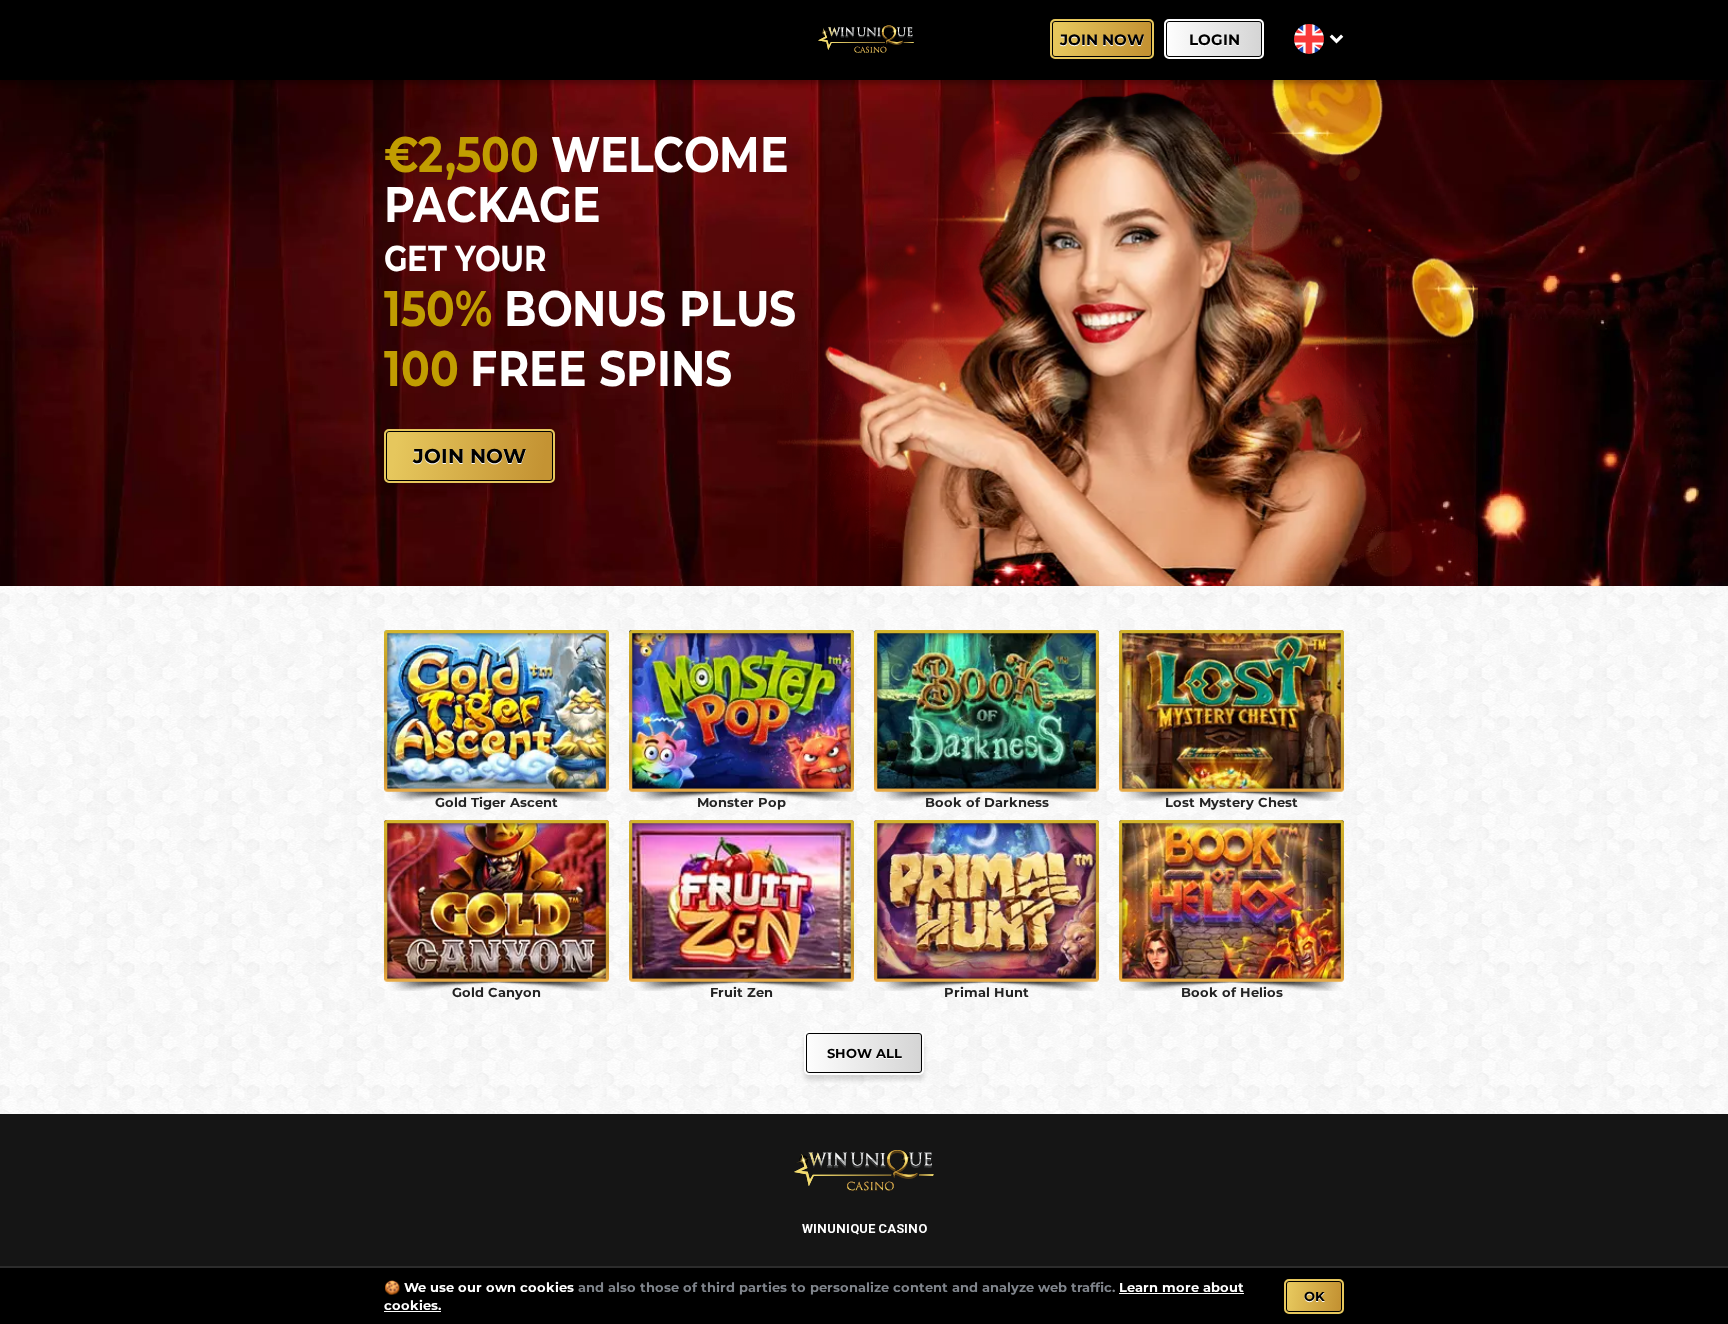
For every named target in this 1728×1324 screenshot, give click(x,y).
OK (1314, 1296)
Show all (864, 1053)
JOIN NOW (1102, 39)
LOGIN (1214, 39)
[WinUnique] (864, 39)
